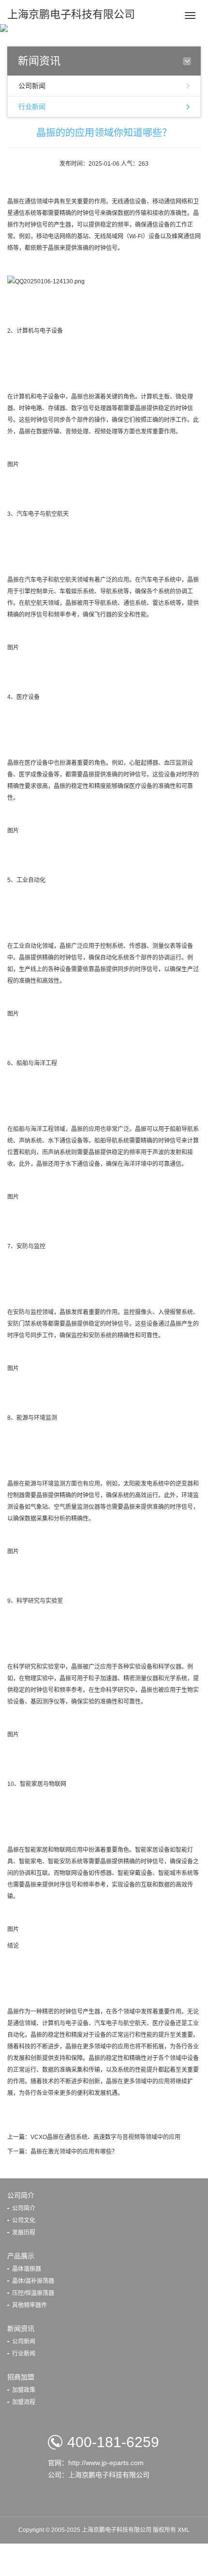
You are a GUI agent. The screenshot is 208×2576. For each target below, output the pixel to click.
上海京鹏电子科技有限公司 (71, 14)
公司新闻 (32, 86)
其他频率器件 (30, 2305)
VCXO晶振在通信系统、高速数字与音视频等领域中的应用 (105, 2137)
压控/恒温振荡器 (33, 2293)
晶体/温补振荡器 (33, 2281)
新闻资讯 (21, 2328)
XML (184, 2530)
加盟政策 (24, 2390)
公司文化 (24, 2220)
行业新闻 (32, 107)
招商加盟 (21, 2377)
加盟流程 (24, 2402)
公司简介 (21, 2195)
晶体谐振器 (27, 2269)
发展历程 (24, 2233)
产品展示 (21, 2256)
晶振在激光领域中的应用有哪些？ (74, 2152)
